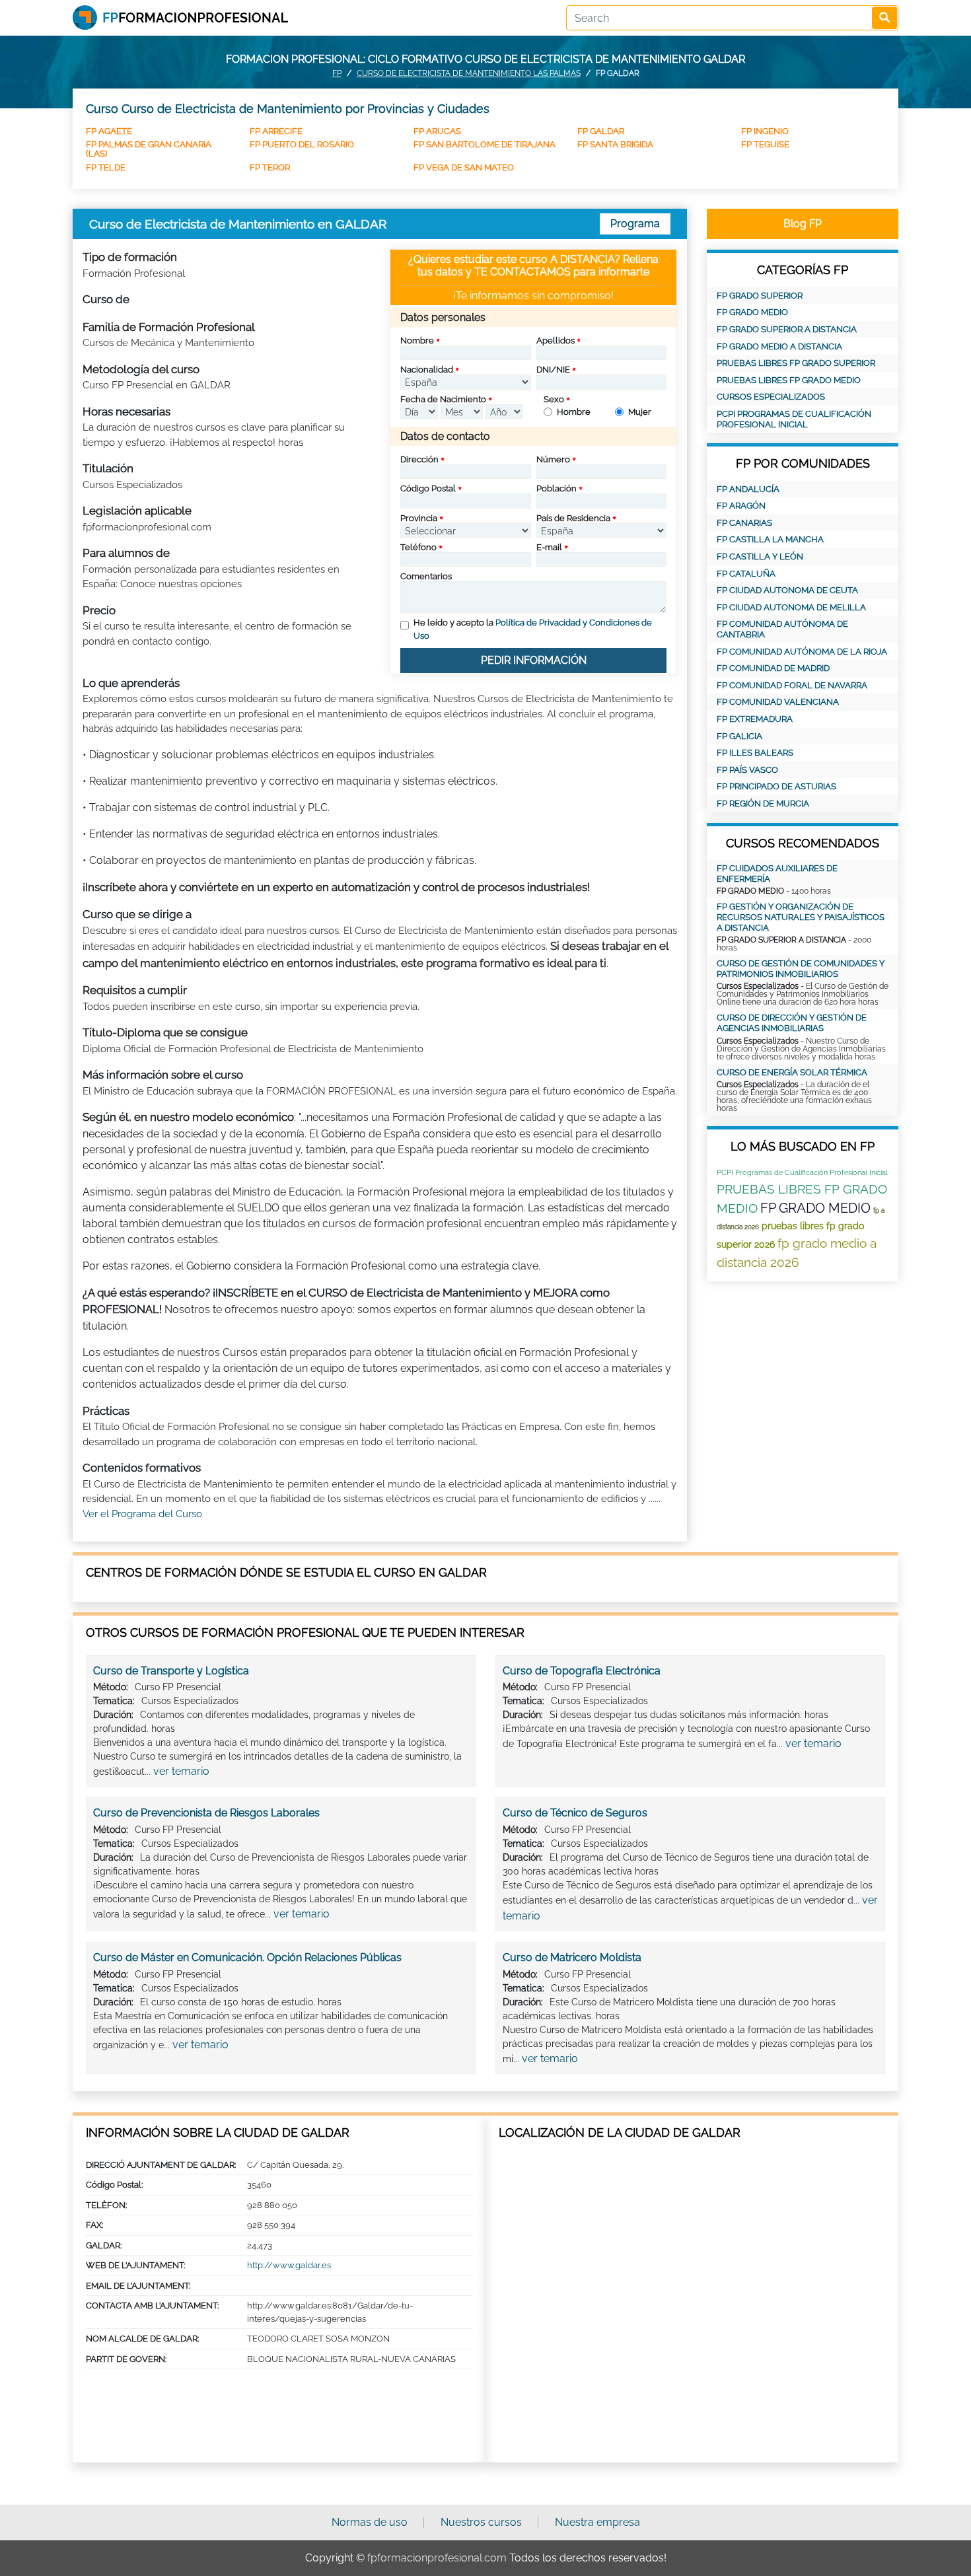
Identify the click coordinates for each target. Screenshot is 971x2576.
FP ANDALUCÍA (748, 489)
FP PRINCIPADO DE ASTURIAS (776, 786)
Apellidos (556, 340)
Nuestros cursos (481, 2522)
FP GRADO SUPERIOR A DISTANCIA (787, 329)
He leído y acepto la (533, 629)
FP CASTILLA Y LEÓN (760, 556)
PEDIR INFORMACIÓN (534, 660)
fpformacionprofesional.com (437, 2558)
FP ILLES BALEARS (755, 753)
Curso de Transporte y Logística (171, 1671)
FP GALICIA (739, 736)
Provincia (419, 518)
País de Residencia (573, 518)
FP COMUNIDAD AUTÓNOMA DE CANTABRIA (782, 629)
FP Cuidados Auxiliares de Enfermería (777, 874)
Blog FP (803, 224)
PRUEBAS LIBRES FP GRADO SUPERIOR (796, 363)
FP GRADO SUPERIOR (760, 296)
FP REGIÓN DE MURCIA (763, 804)
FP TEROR (270, 167)
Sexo (554, 399)
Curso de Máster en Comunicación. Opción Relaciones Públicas (247, 1957)
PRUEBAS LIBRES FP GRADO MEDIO (789, 380)
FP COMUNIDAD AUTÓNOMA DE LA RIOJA (802, 652)
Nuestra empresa (597, 2522)
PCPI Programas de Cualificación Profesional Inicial (794, 419)
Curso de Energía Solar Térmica (792, 1072)
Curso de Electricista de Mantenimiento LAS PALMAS (469, 73)
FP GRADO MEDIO (752, 312)
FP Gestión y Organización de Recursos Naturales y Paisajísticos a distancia (801, 917)
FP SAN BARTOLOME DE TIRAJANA (485, 144)
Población (557, 488)
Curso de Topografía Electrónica (582, 1671)
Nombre (417, 340)
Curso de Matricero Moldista (572, 1957)
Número (553, 459)
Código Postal (428, 488)
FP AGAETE (109, 131)
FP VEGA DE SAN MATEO (464, 167)
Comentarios (426, 576)
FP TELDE (106, 167)
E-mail (549, 547)
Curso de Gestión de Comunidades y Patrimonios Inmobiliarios (801, 969)
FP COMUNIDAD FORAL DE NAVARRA (792, 685)
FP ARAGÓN (741, 506)
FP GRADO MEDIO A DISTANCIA (779, 346)
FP (337, 73)
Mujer (640, 412)
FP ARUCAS (437, 131)
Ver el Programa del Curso (142, 1514)
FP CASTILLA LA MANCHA (770, 539)
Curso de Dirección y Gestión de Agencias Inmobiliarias (792, 1023)
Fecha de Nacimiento (443, 399)
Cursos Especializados (771, 397)
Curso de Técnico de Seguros (575, 1813)
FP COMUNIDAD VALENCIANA (778, 702)
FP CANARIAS (744, 523)
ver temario (181, 1771)
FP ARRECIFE (276, 131)
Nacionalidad (427, 370)
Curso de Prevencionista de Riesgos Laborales (206, 1813)
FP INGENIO (765, 131)
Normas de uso (370, 2522)
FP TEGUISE (765, 144)
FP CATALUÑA (746, 574)
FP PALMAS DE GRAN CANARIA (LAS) (149, 149)
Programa (635, 224)
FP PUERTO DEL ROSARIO (302, 144)
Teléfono (418, 547)
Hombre (574, 412)
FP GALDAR (601, 131)
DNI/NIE (553, 370)
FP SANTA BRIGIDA (615, 144)
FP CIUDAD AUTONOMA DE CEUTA (787, 590)
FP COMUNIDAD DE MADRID (773, 668)
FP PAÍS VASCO (747, 770)
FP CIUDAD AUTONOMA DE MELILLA (791, 607)
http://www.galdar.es (289, 2265)
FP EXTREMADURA (755, 719)
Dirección (419, 459)
